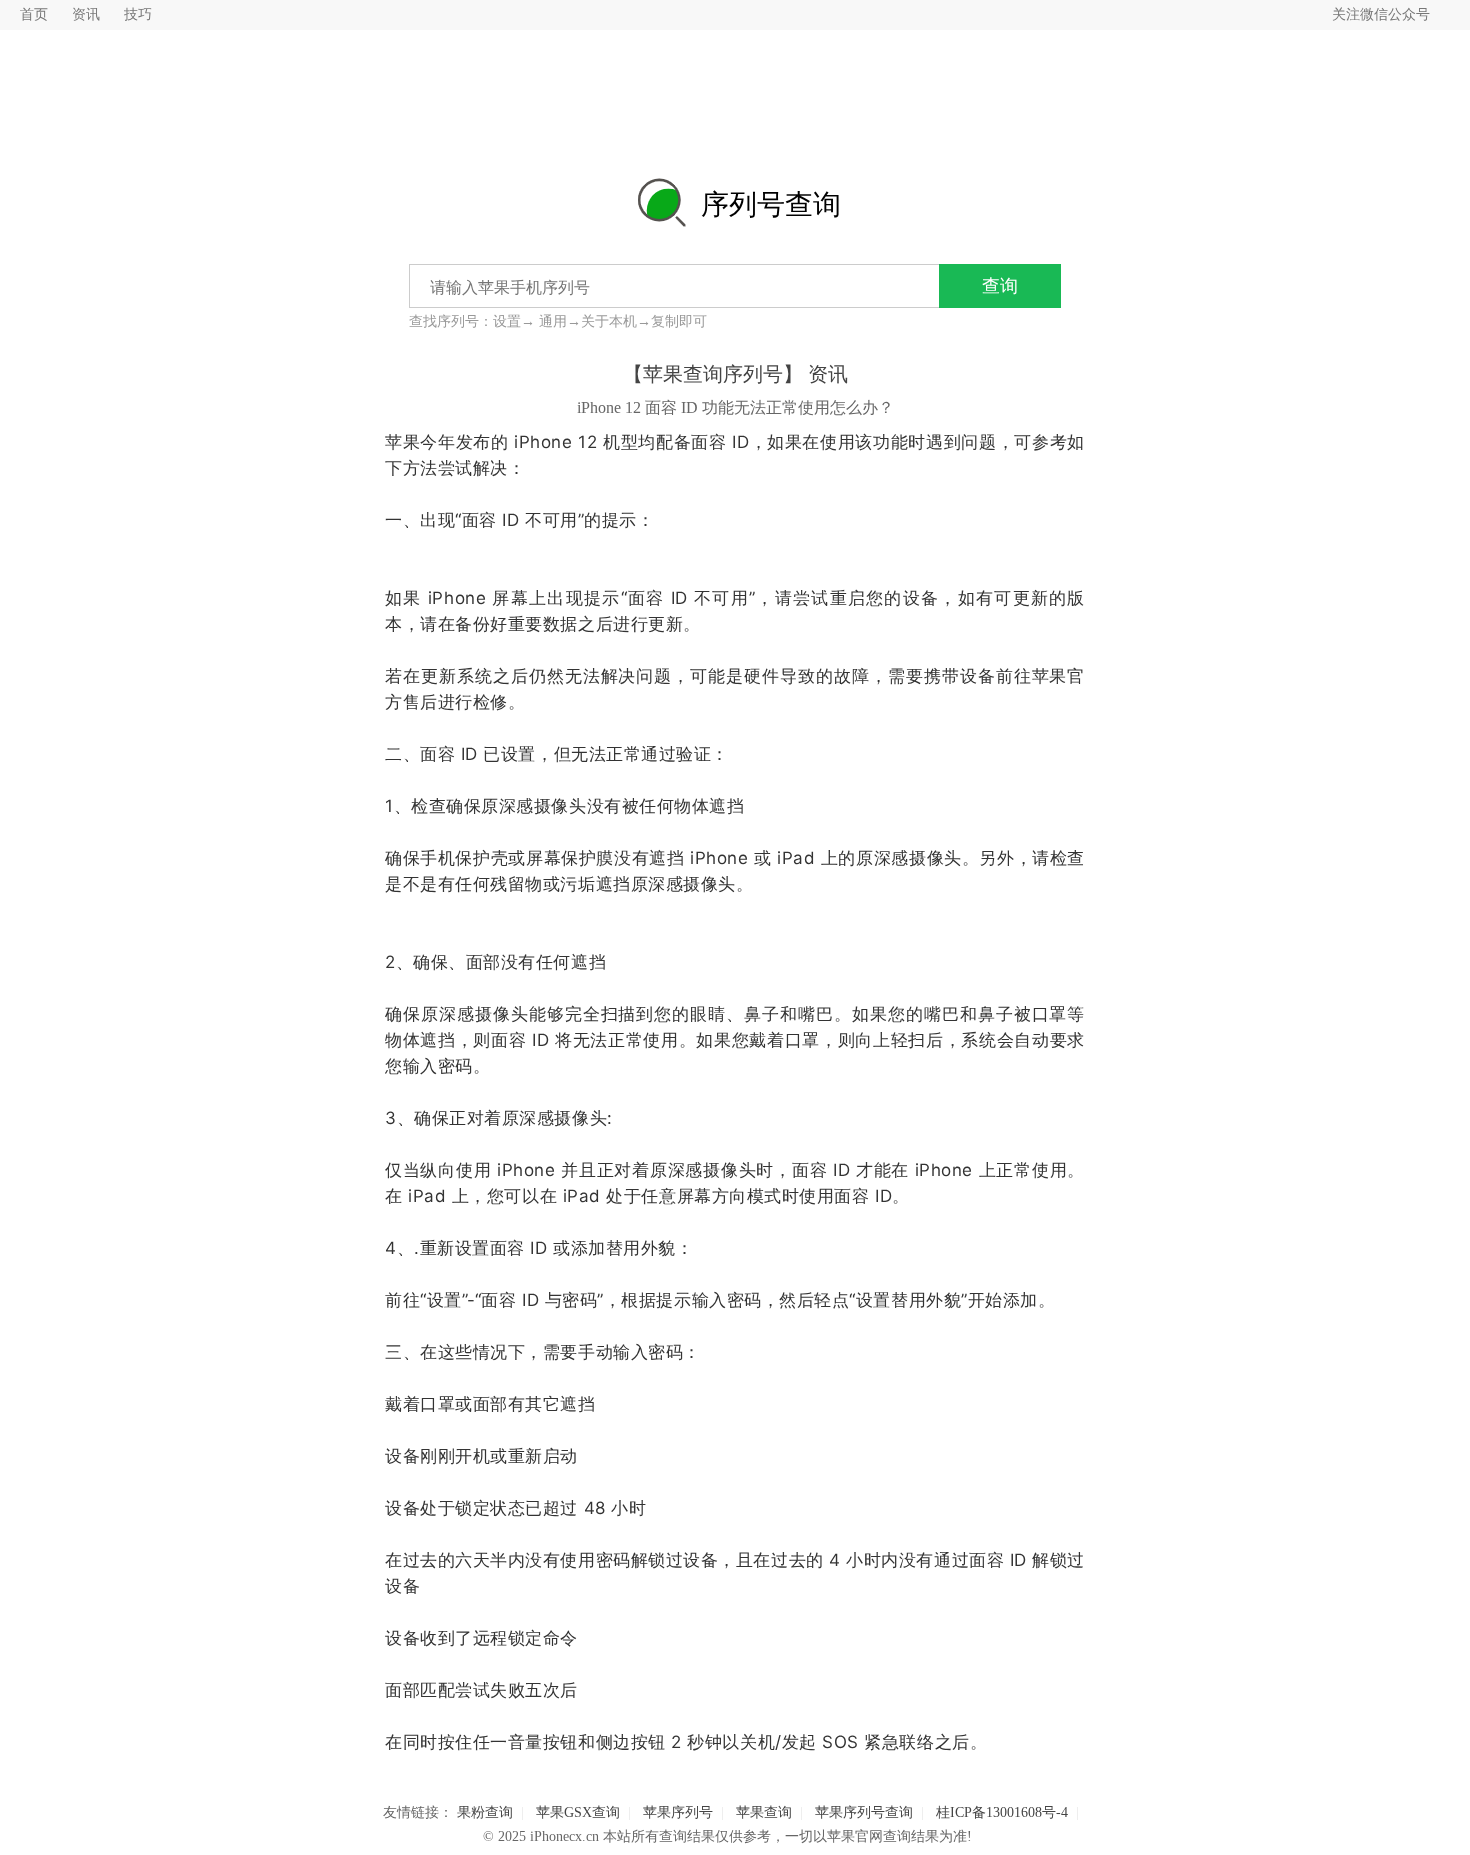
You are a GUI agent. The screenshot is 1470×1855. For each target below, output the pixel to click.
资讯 (86, 14)
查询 (1000, 286)
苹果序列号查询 (864, 1812)
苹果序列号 (678, 1812)
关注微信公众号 (1381, 14)
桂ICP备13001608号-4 (1002, 1812)
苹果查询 (764, 1812)
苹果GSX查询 (578, 1812)
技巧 (138, 14)
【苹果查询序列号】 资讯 (735, 374)
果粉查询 (485, 1812)
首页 (34, 14)
